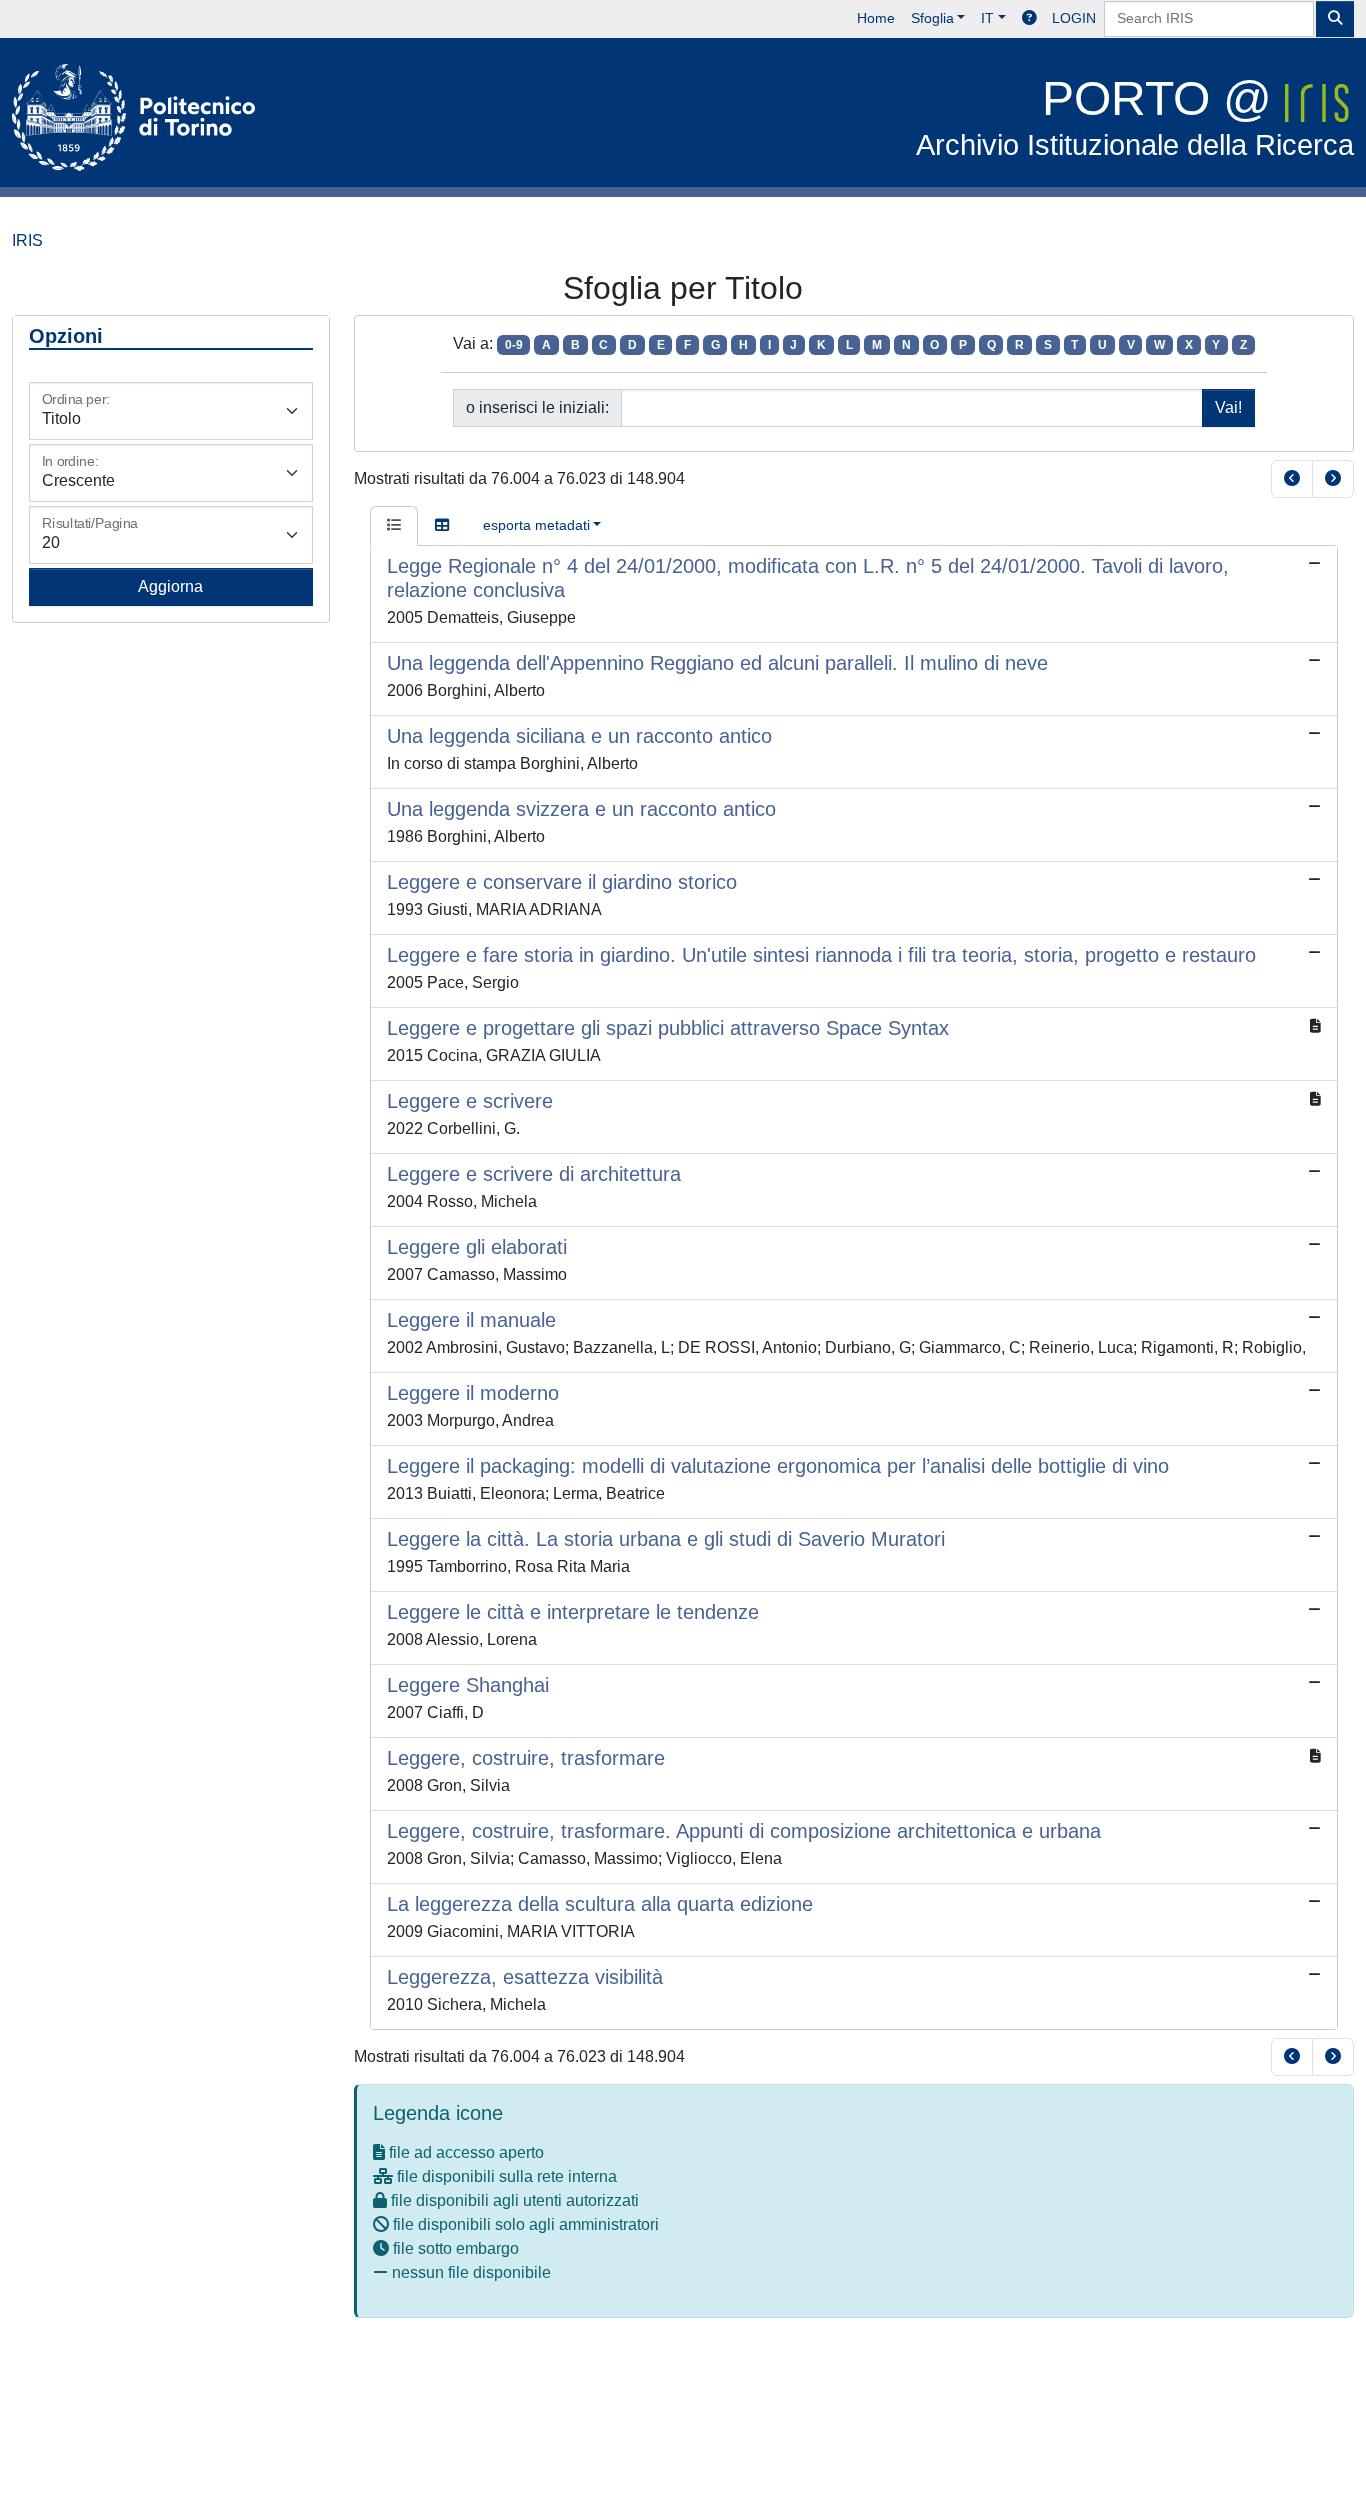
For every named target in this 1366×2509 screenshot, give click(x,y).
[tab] (394, 526)
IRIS (27, 240)
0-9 (514, 345)
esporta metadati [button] (536, 525)
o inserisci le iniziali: (537, 407)
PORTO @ (1135, 116)
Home (876, 18)
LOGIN (1074, 18)
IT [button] (987, 18)
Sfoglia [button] (932, 18)
